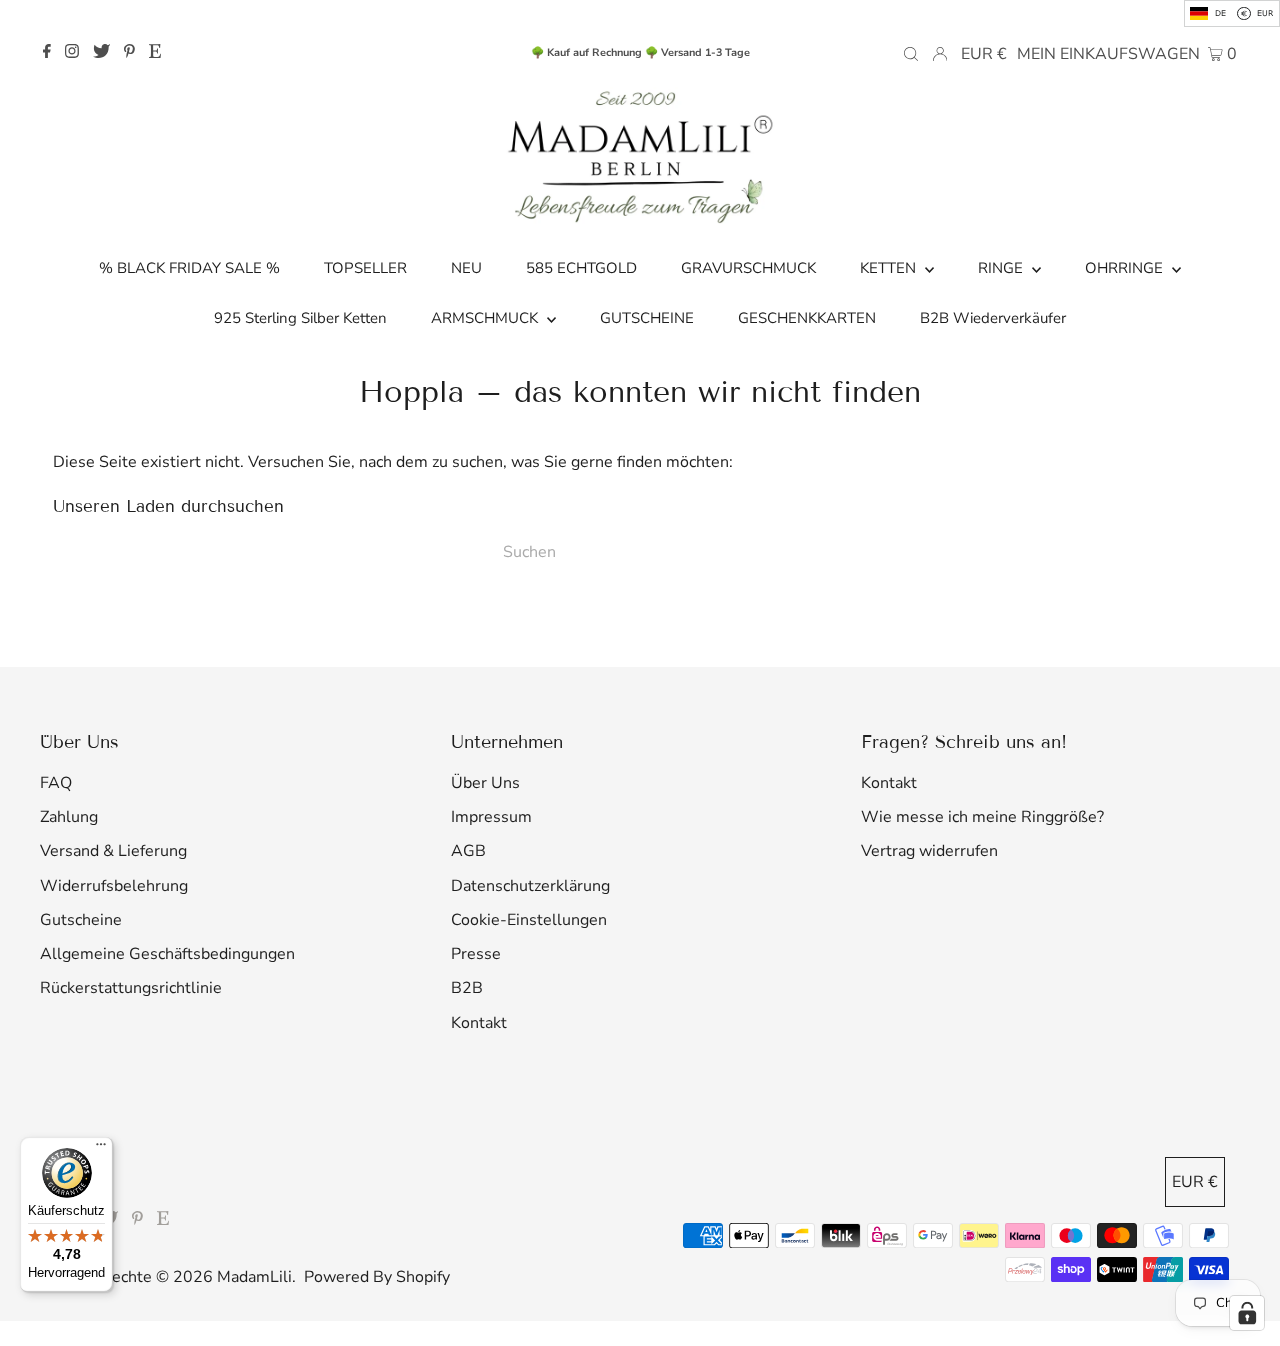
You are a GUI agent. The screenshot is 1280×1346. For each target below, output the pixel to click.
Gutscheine (81, 920)
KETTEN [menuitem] (890, 268)
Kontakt (479, 1023)
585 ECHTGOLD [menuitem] (581, 268)
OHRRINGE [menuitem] (1126, 268)
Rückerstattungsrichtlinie (131, 988)
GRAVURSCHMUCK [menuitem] (748, 268)
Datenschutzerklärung (530, 886)
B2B (467, 988)
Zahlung (69, 817)
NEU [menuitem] (466, 268)
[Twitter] (101, 53)
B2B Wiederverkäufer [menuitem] (993, 318)
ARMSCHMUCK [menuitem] (486, 318)
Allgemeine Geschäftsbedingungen (167, 954)
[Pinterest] (129, 53)
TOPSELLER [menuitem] (365, 268)
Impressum (491, 817)
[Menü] (101, 1149)
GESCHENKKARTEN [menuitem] (807, 318)
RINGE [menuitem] (1002, 268)
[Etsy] (155, 53)
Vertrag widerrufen (929, 851)
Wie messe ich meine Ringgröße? (982, 817)
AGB (468, 851)
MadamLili (254, 1277)
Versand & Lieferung (113, 851)
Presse (476, 954)
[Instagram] (72, 53)
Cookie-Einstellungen (529, 920)
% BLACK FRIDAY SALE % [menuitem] (189, 268)
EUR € (984, 54)
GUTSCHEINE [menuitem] (647, 318)
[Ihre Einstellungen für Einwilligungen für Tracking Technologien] (1247, 1313)
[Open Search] (911, 53)
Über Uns (485, 783)
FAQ (56, 783)
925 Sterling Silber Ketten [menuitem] (300, 318)
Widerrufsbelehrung (114, 886)
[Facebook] (47, 53)
